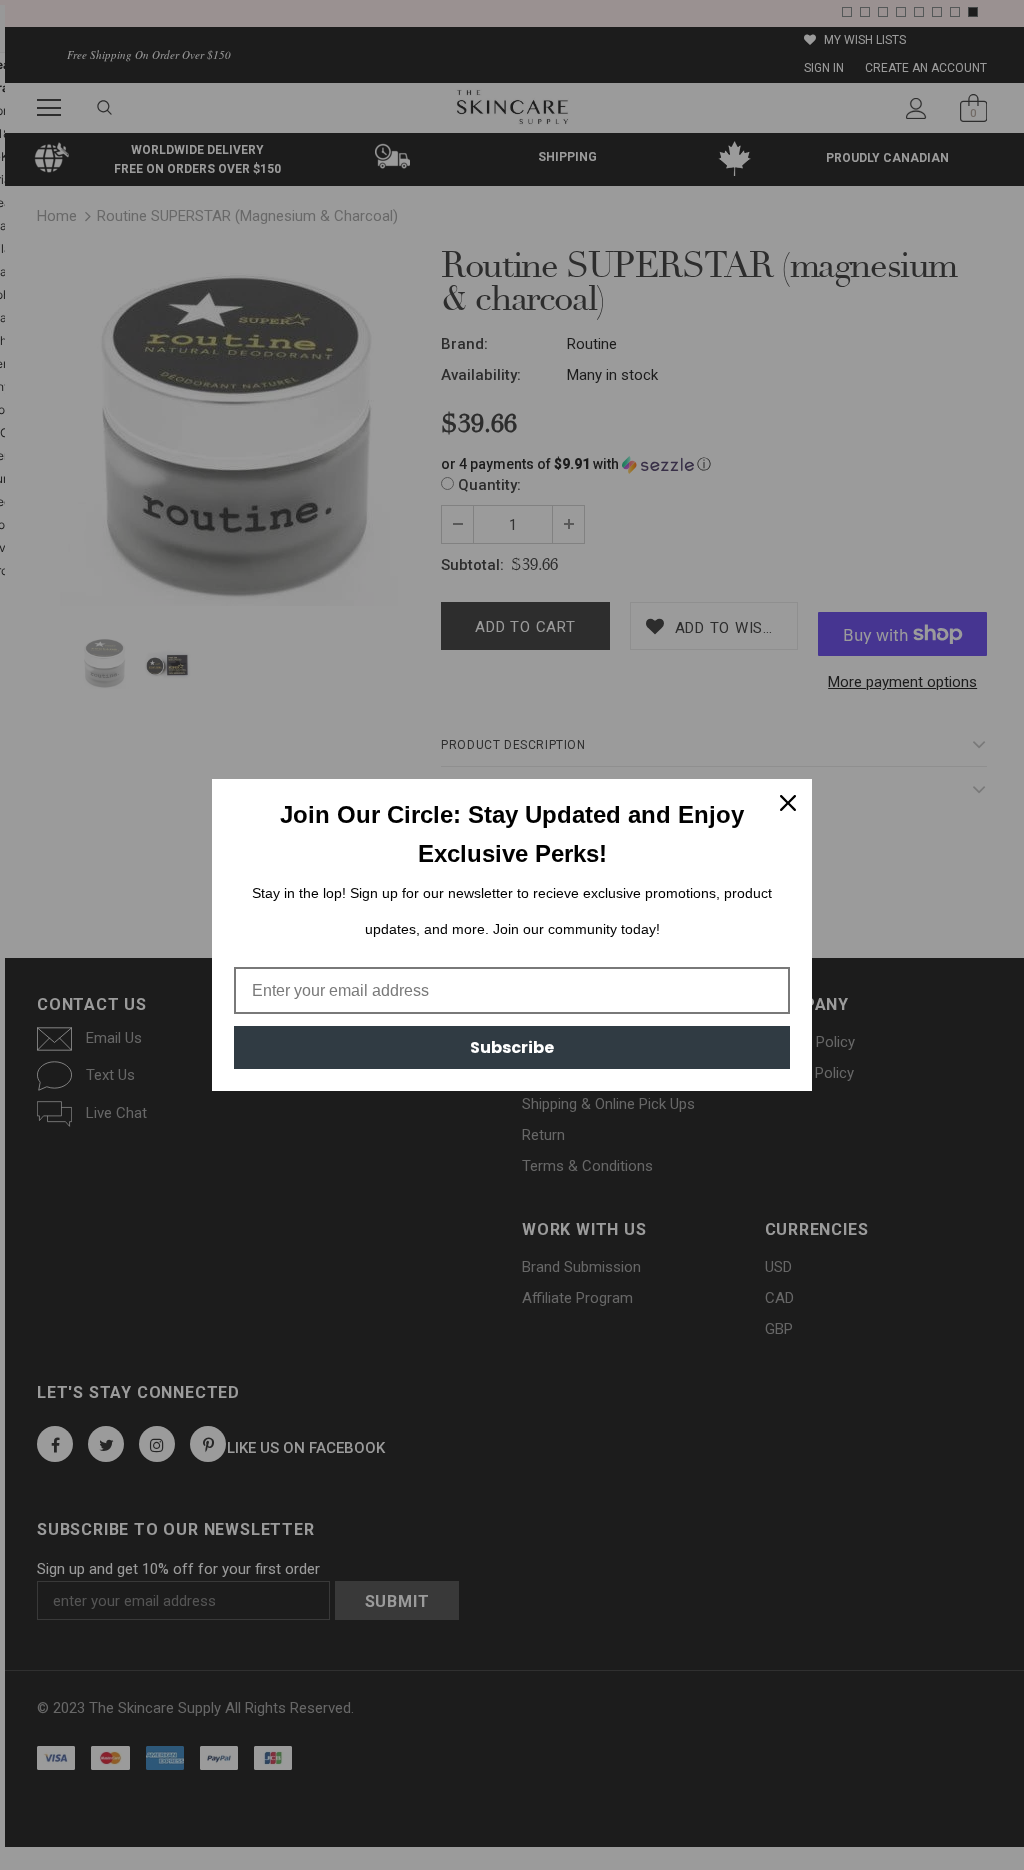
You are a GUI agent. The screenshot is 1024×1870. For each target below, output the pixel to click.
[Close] (788, 803)
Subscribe (512, 1047)
